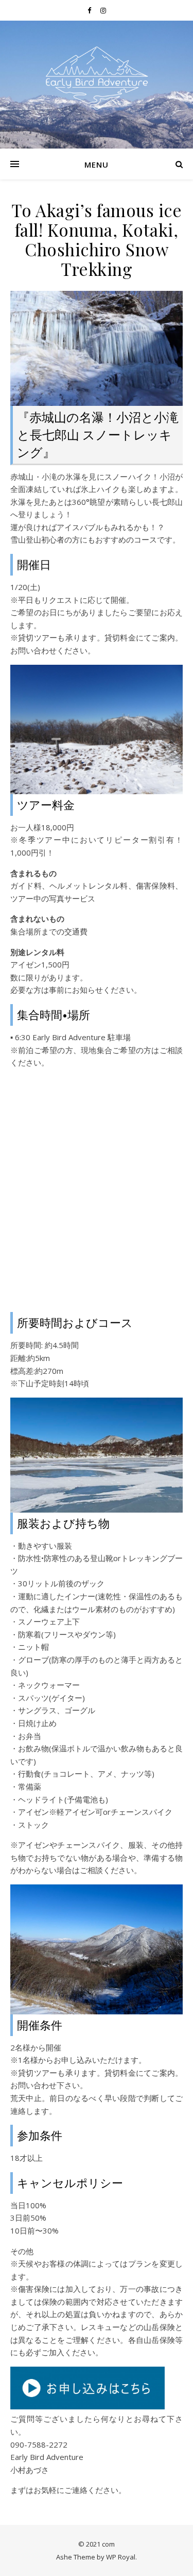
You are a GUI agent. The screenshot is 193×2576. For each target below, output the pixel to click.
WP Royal (121, 2557)
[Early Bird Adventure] (97, 78)
